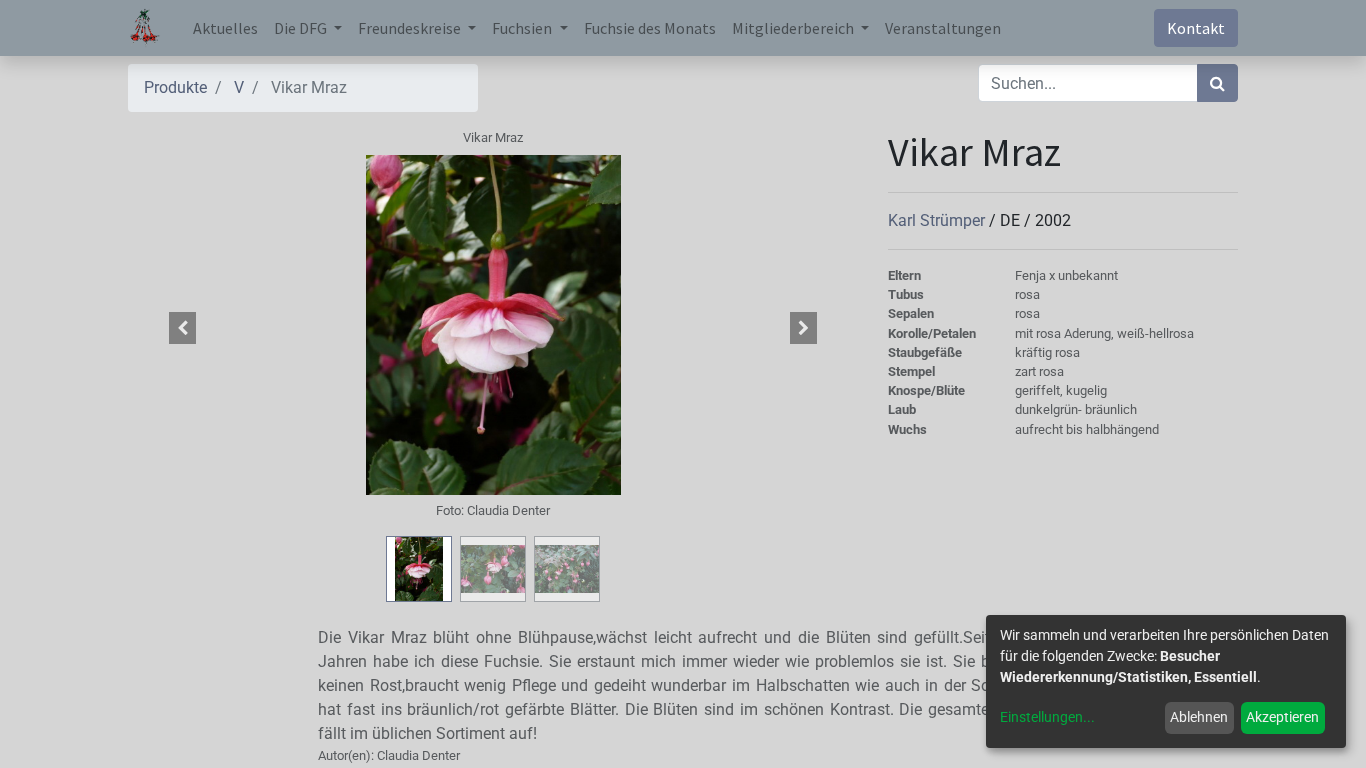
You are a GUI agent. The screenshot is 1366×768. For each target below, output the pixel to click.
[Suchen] (1217, 83)
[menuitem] (225, 28)
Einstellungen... (1047, 717)
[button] (183, 328)
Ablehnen (1199, 717)
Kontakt (1196, 28)
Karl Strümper (938, 220)
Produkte (175, 87)
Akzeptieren (1282, 717)
